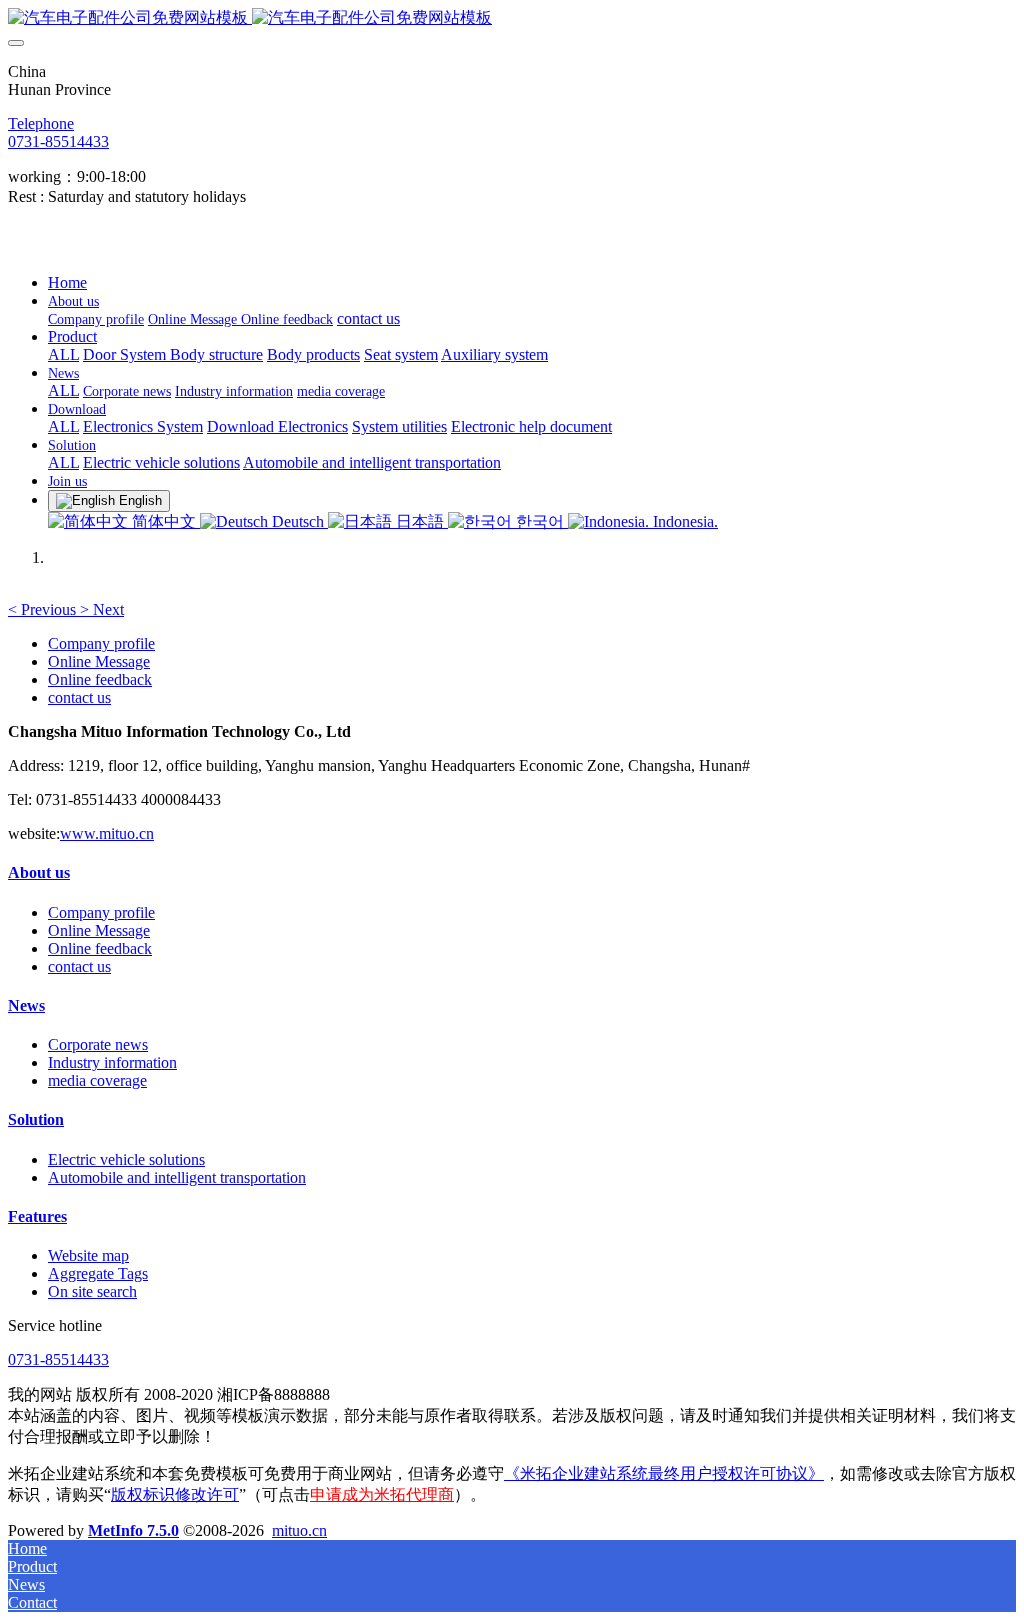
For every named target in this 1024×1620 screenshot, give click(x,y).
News (26, 1005)
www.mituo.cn (107, 833)
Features (37, 1216)
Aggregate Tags (98, 1273)
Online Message (99, 661)
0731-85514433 (58, 141)
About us (39, 872)
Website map (88, 1255)
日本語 (420, 521)
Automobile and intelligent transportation (177, 1177)
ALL (63, 354)
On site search (92, 1291)
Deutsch (298, 521)
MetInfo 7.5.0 (133, 1530)
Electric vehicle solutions (126, 1159)
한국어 (540, 521)
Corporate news (98, 1044)
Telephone (41, 123)
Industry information (112, 1062)
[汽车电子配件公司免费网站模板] (512, 18)
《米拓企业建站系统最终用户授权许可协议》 (664, 1473)
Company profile (101, 643)
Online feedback (100, 679)
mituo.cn (299, 1530)
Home (67, 282)
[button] (44, 609)
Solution (36, 1119)
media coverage (97, 1080)
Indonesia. (683, 521)
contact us (79, 697)
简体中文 (164, 521)
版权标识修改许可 (175, 1494)
